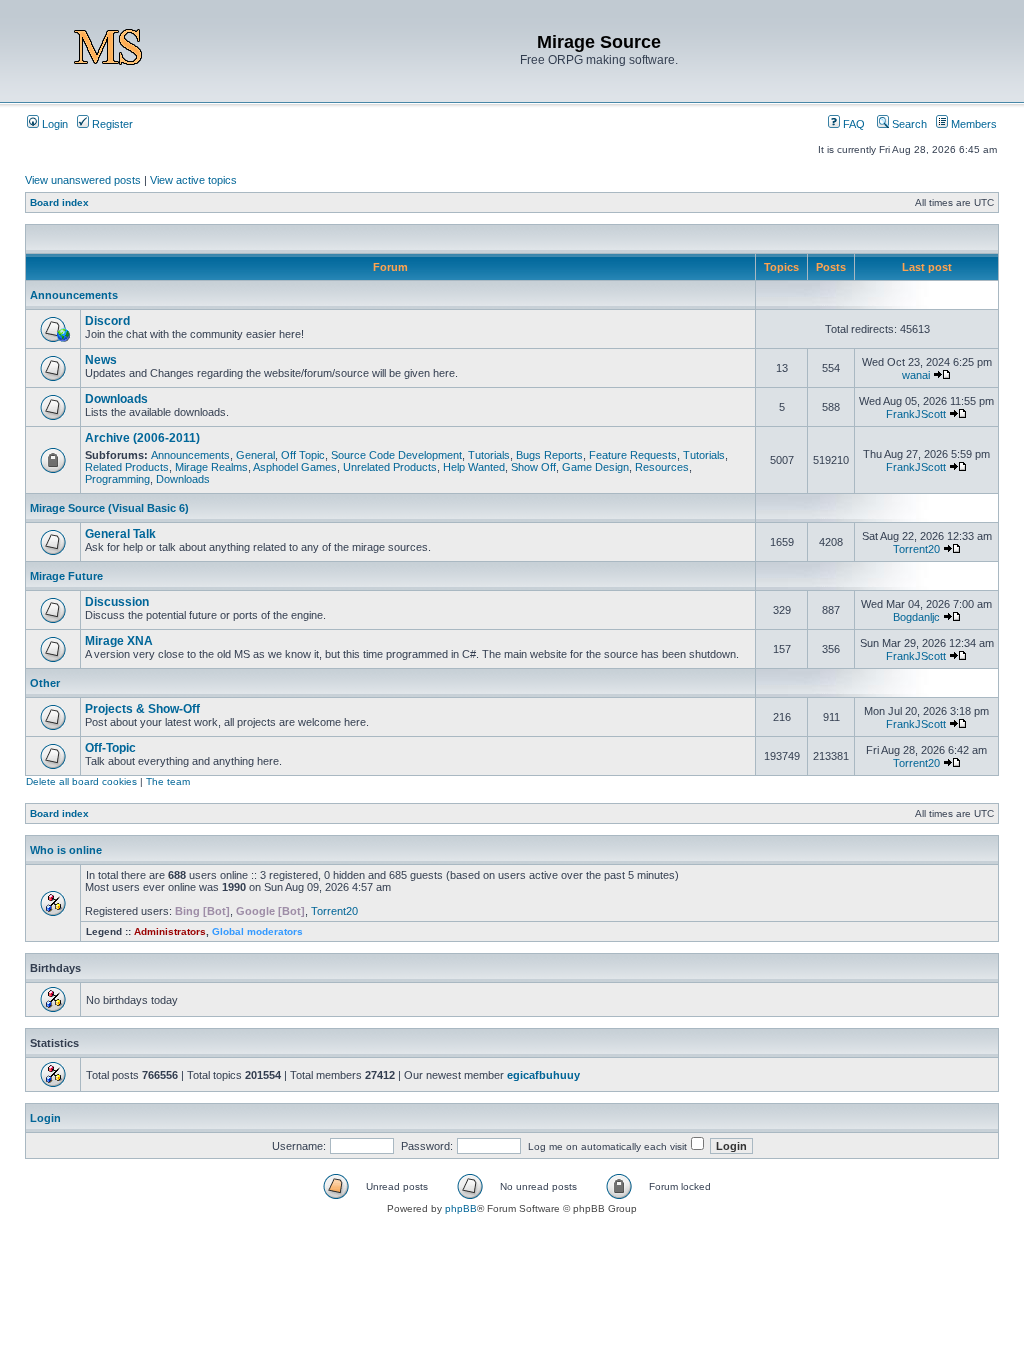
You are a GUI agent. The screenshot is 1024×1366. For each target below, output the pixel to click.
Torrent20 (916, 549)
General (255, 455)
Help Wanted (474, 467)
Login (53, 124)
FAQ (852, 124)
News (101, 360)
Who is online (66, 850)
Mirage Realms (211, 467)
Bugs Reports (549, 455)
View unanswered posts (83, 180)
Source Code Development (396, 455)
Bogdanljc (916, 617)
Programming (117, 479)
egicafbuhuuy (543, 1075)
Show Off (533, 467)
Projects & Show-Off (142, 709)
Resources (662, 467)
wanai (916, 375)
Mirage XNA (119, 641)
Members (972, 124)
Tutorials (489, 455)
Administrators (170, 931)
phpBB (461, 1208)
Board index (59, 202)
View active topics (193, 180)
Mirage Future (66, 576)
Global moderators (257, 931)
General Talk (120, 534)
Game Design (595, 467)
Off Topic (303, 455)
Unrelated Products (390, 467)
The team (168, 781)
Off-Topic (110, 748)
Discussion (117, 602)
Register (111, 124)
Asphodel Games (295, 467)
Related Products (127, 467)
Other (45, 683)
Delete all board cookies (81, 781)
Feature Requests (633, 455)
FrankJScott (916, 414)
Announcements (74, 295)
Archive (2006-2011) (142, 438)
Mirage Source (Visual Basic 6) (109, 508)
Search (908, 124)
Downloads (116, 399)
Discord (107, 321)
